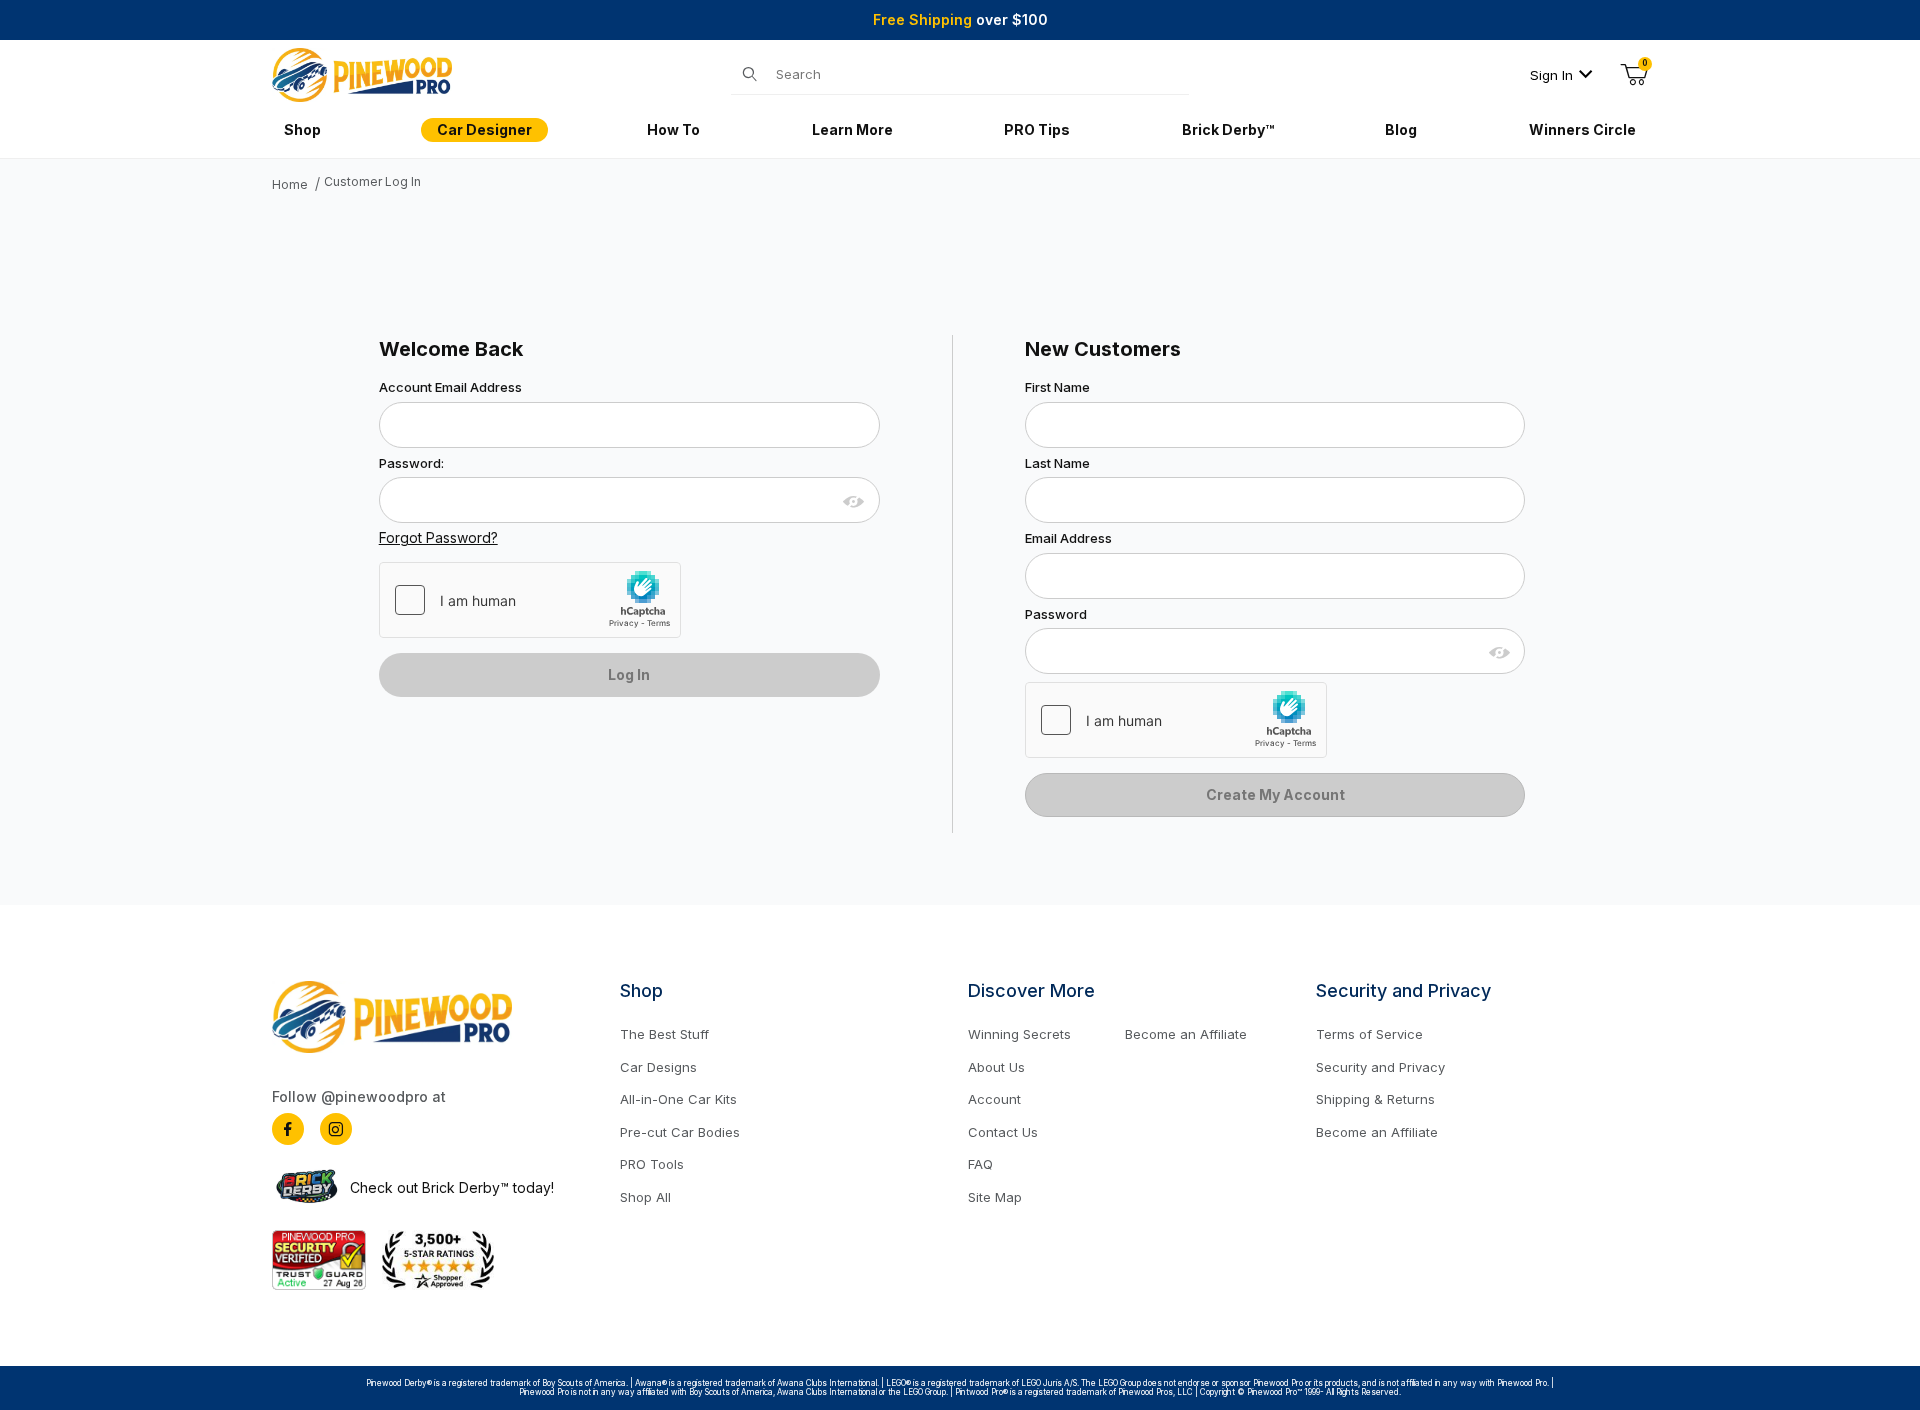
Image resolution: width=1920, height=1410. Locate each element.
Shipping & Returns (1375, 1099)
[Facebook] (288, 1129)
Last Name (1057, 463)
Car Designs (658, 1067)
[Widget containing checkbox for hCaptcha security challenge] (530, 600)
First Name (1057, 387)
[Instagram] (336, 1129)
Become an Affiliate (1186, 1034)
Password (1056, 614)
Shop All (645, 1197)
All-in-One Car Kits (678, 1099)
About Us (996, 1067)
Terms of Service (1369, 1034)
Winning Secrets (1019, 1034)
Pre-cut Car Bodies (680, 1132)
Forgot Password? (438, 537)
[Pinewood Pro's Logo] (362, 73)
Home (290, 185)
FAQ (980, 1164)
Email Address (1068, 538)
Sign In (1551, 75)
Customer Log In (372, 182)
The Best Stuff (664, 1034)
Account (994, 1099)
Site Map (995, 1197)
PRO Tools (652, 1164)
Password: (411, 463)
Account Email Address (450, 387)
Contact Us (1003, 1132)
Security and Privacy (1380, 1067)
